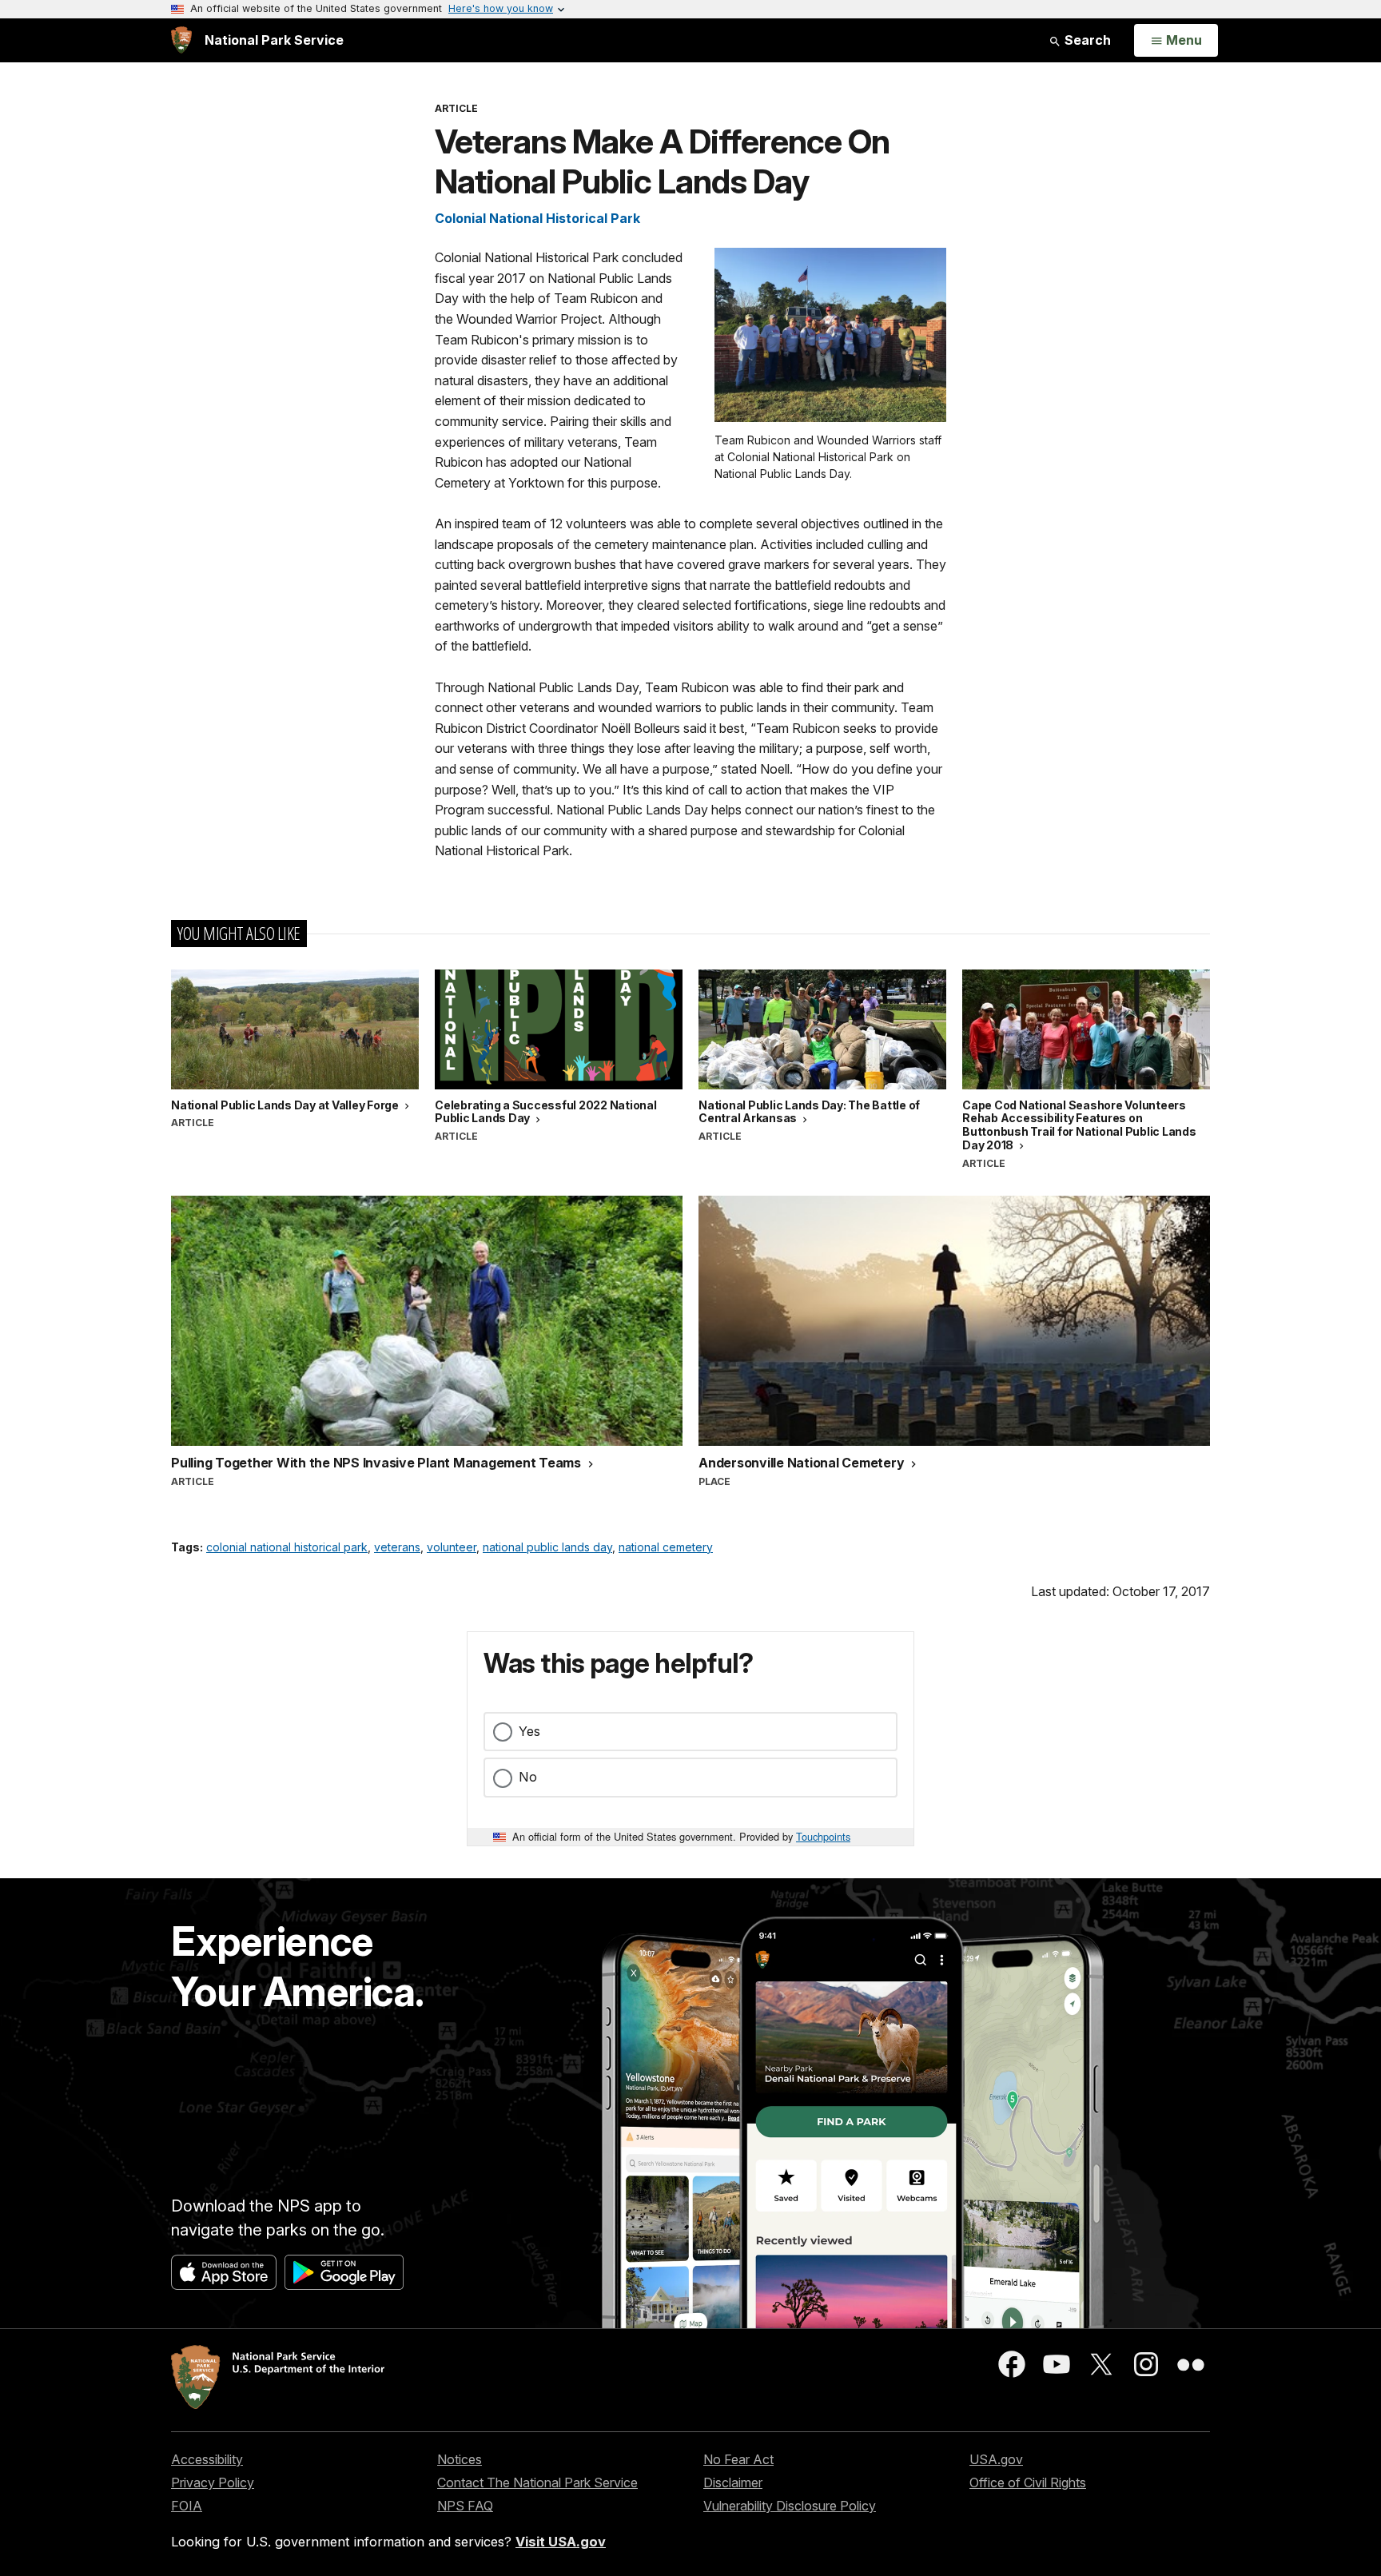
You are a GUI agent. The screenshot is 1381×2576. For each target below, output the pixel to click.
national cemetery (666, 1547)
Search (1086, 40)
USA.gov (996, 2459)
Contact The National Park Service (537, 2482)
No (528, 1777)
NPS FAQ (465, 2506)
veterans (397, 1547)
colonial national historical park (287, 1547)
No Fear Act (738, 2459)
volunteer (452, 1547)
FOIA (187, 2506)
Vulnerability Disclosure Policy (790, 2506)
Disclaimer (733, 2482)
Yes (529, 1731)
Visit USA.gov (561, 2542)
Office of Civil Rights (1028, 2482)
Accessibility (207, 2459)
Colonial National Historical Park (537, 218)
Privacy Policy (213, 2482)
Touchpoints (823, 1836)
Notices (460, 2459)
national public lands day (547, 1547)
